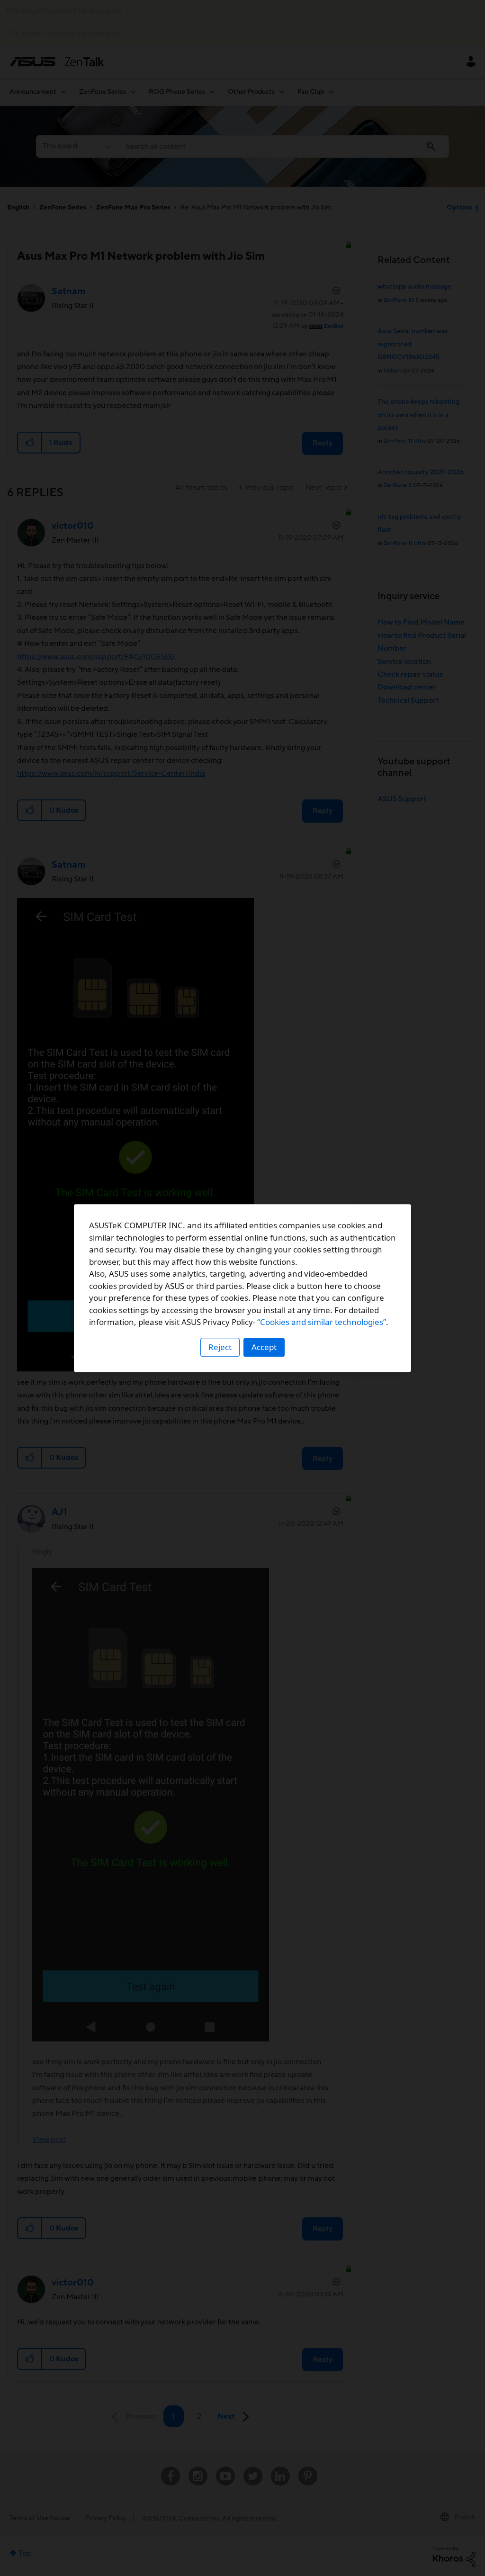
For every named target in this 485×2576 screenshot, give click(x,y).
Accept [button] (264, 1347)
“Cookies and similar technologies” (322, 1322)
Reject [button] (220, 1347)
